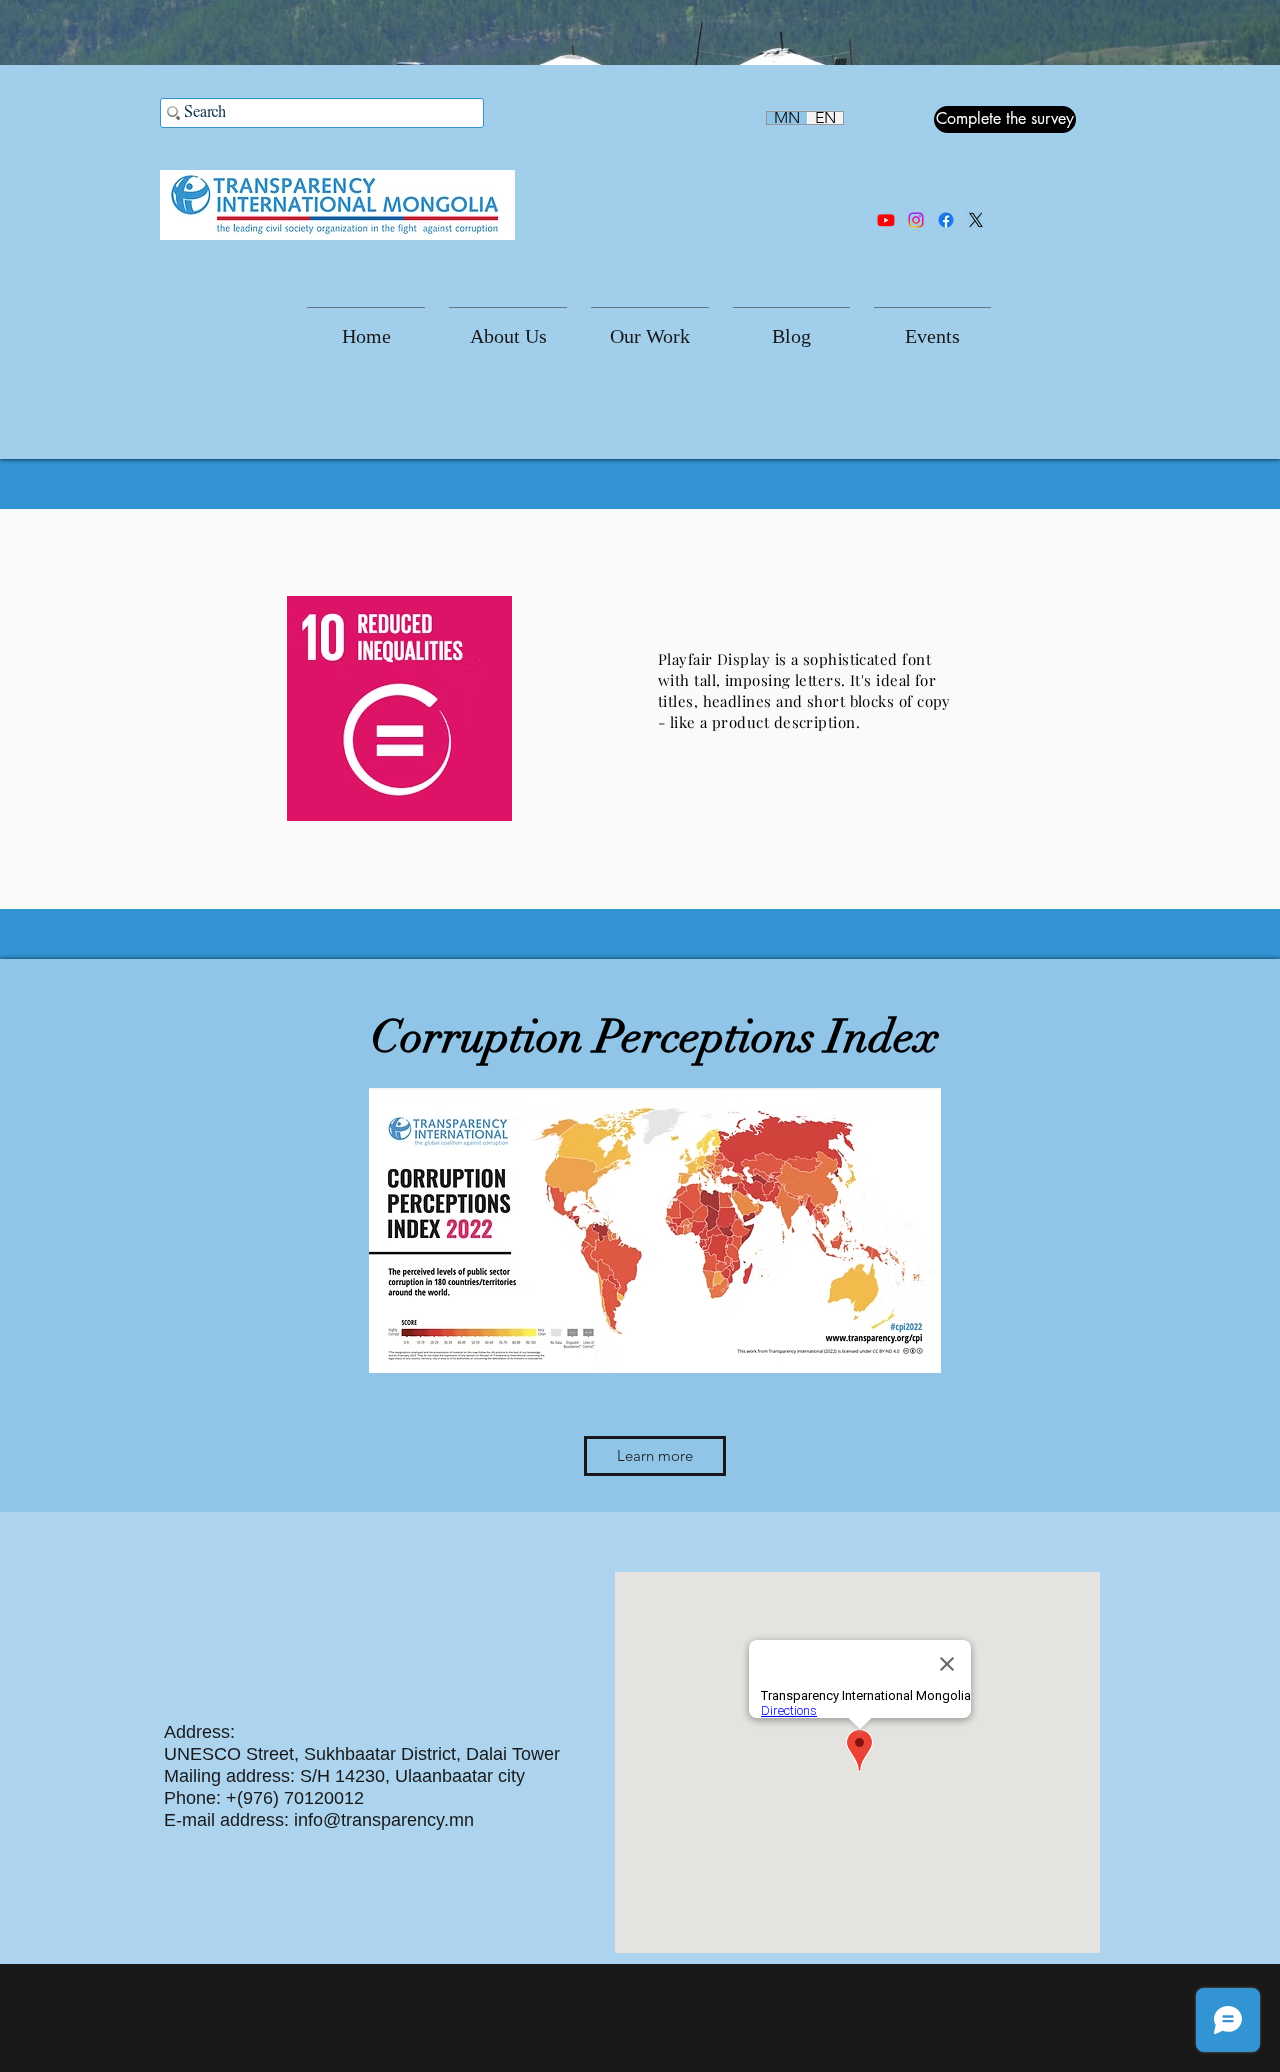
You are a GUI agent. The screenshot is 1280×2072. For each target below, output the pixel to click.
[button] (508, 327)
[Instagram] (916, 220)
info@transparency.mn (384, 1820)
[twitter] (976, 220)
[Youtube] (886, 220)
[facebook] (946, 220)
